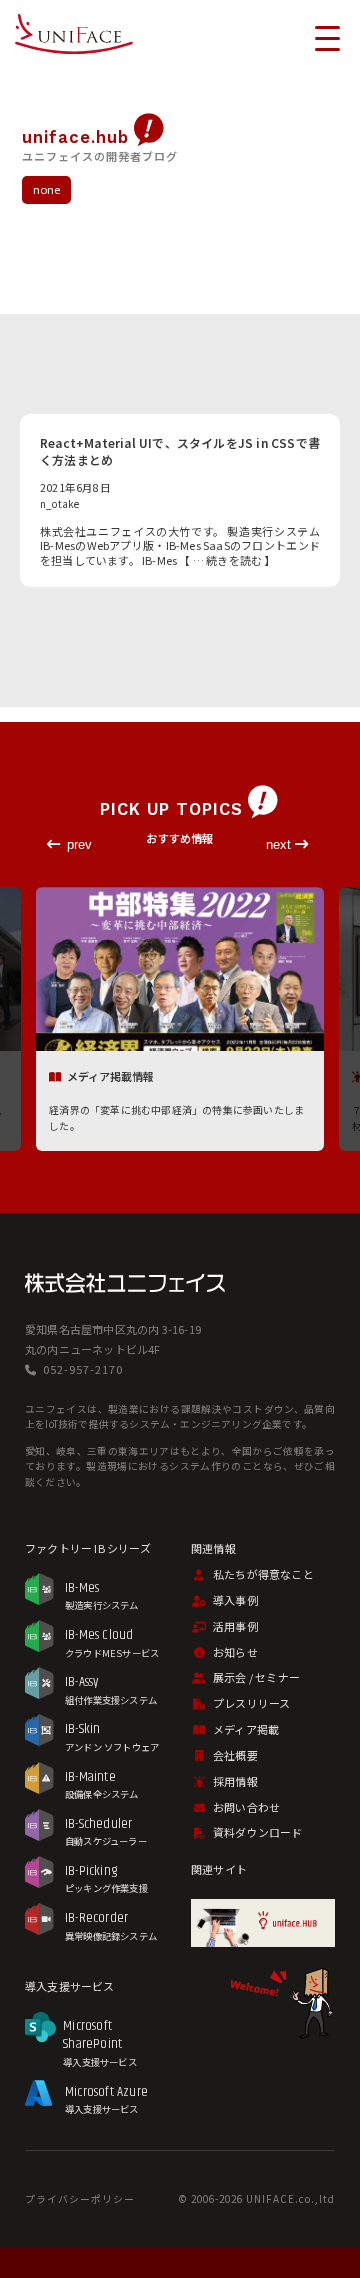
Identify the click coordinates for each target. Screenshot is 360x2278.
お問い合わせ (246, 1807)
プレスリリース (251, 1703)
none (47, 189)
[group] (180, 1020)
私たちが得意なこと (263, 1574)
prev (79, 844)
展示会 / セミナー (256, 1677)
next (280, 844)
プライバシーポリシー (80, 2199)
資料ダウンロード (258, 1832)
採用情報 (235, 1781)
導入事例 (235, 1600)
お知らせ (235, 1652)
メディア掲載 (246, 1729)
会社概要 (235, 1755)
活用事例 (235, 1626)
